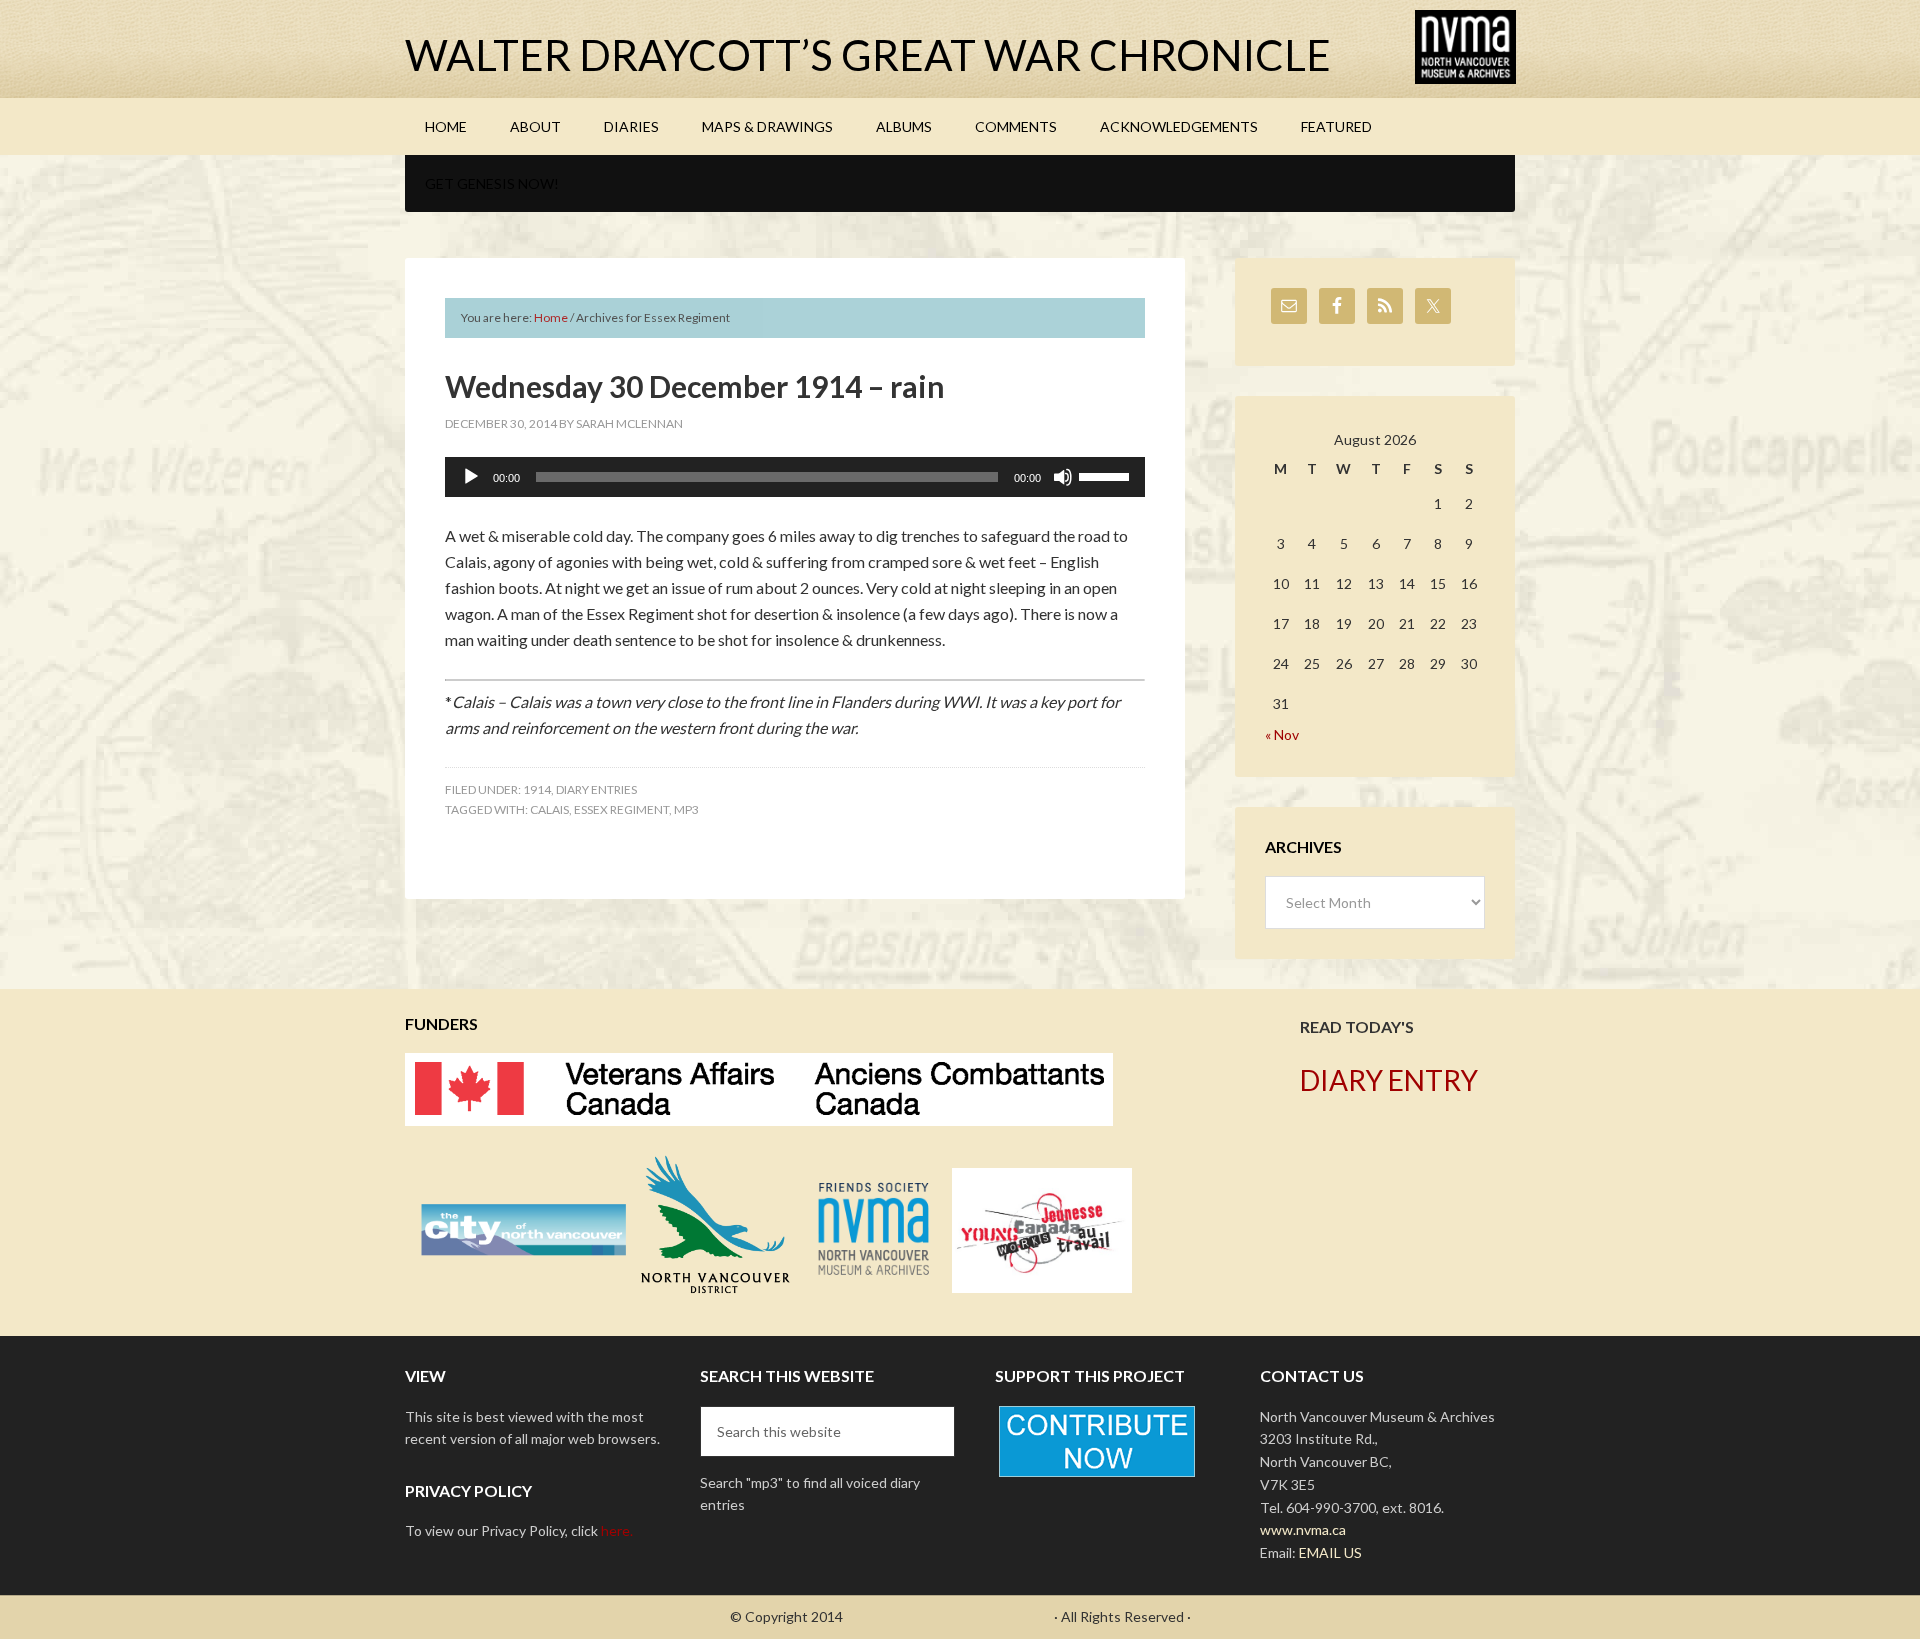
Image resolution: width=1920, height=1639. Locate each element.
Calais (549, 809)
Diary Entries (596, 789)
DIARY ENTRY (1389, 1080)
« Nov (1282, 734)
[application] (795, 477)
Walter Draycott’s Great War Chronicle (868, 55)
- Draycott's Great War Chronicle (948, 1616)
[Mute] (1063, 477)
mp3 (686, 809)
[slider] (1107, 475)
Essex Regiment (621, 809)
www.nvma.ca (1303, 1529)
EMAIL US (1330, 1552)
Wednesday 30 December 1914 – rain (695, 386)
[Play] (471, 477)
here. (617, 1530)
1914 (537, 789)
